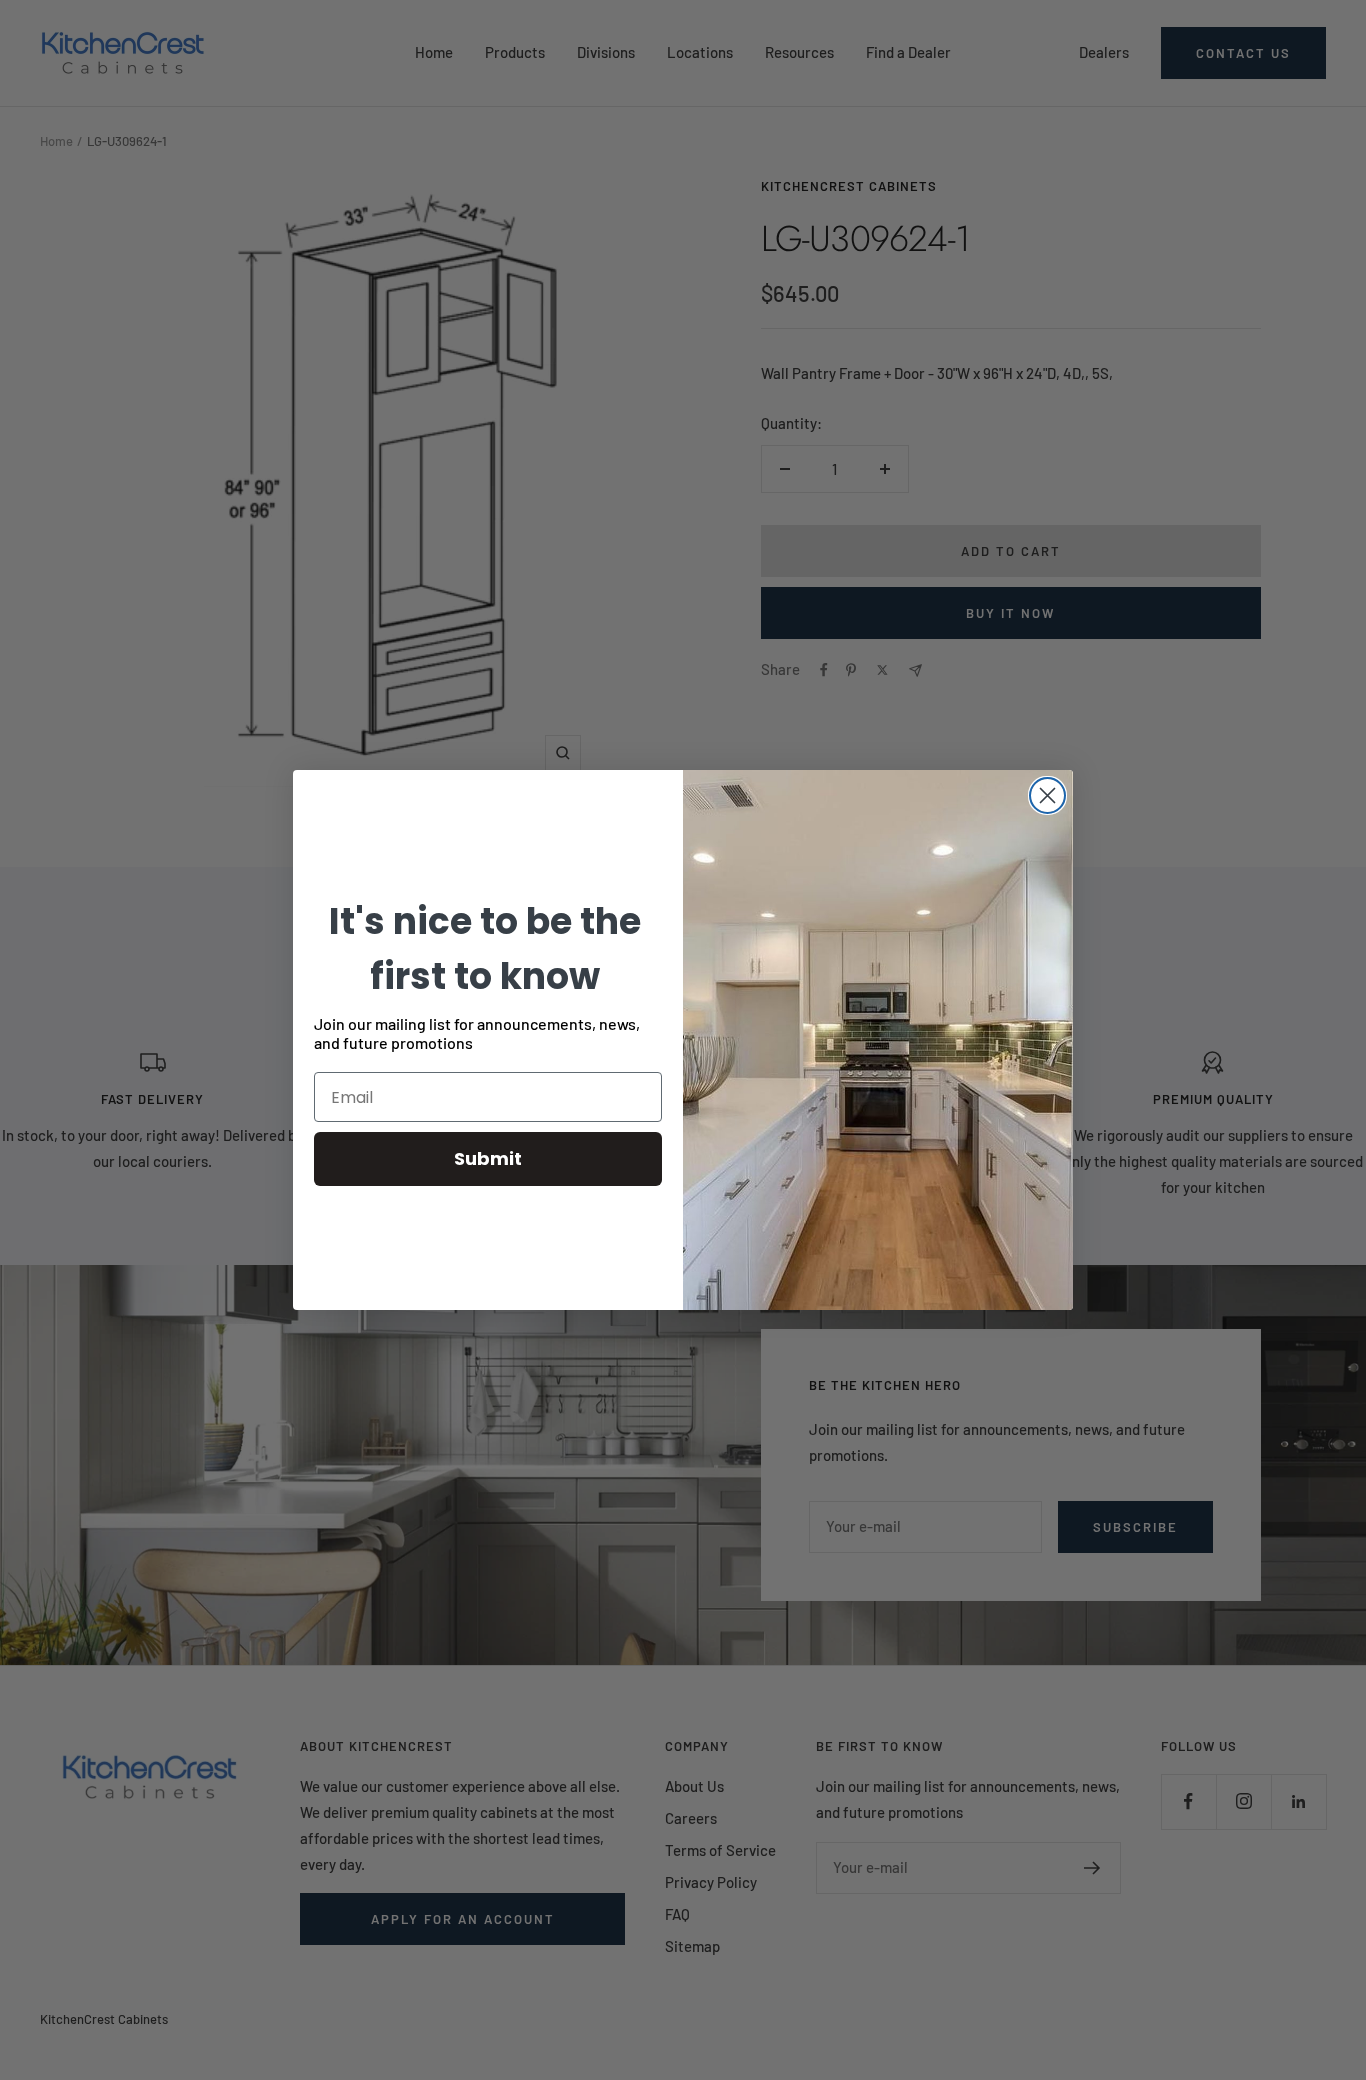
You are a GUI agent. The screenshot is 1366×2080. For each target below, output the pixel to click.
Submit (488, 1158)
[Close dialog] (1047, 795)
